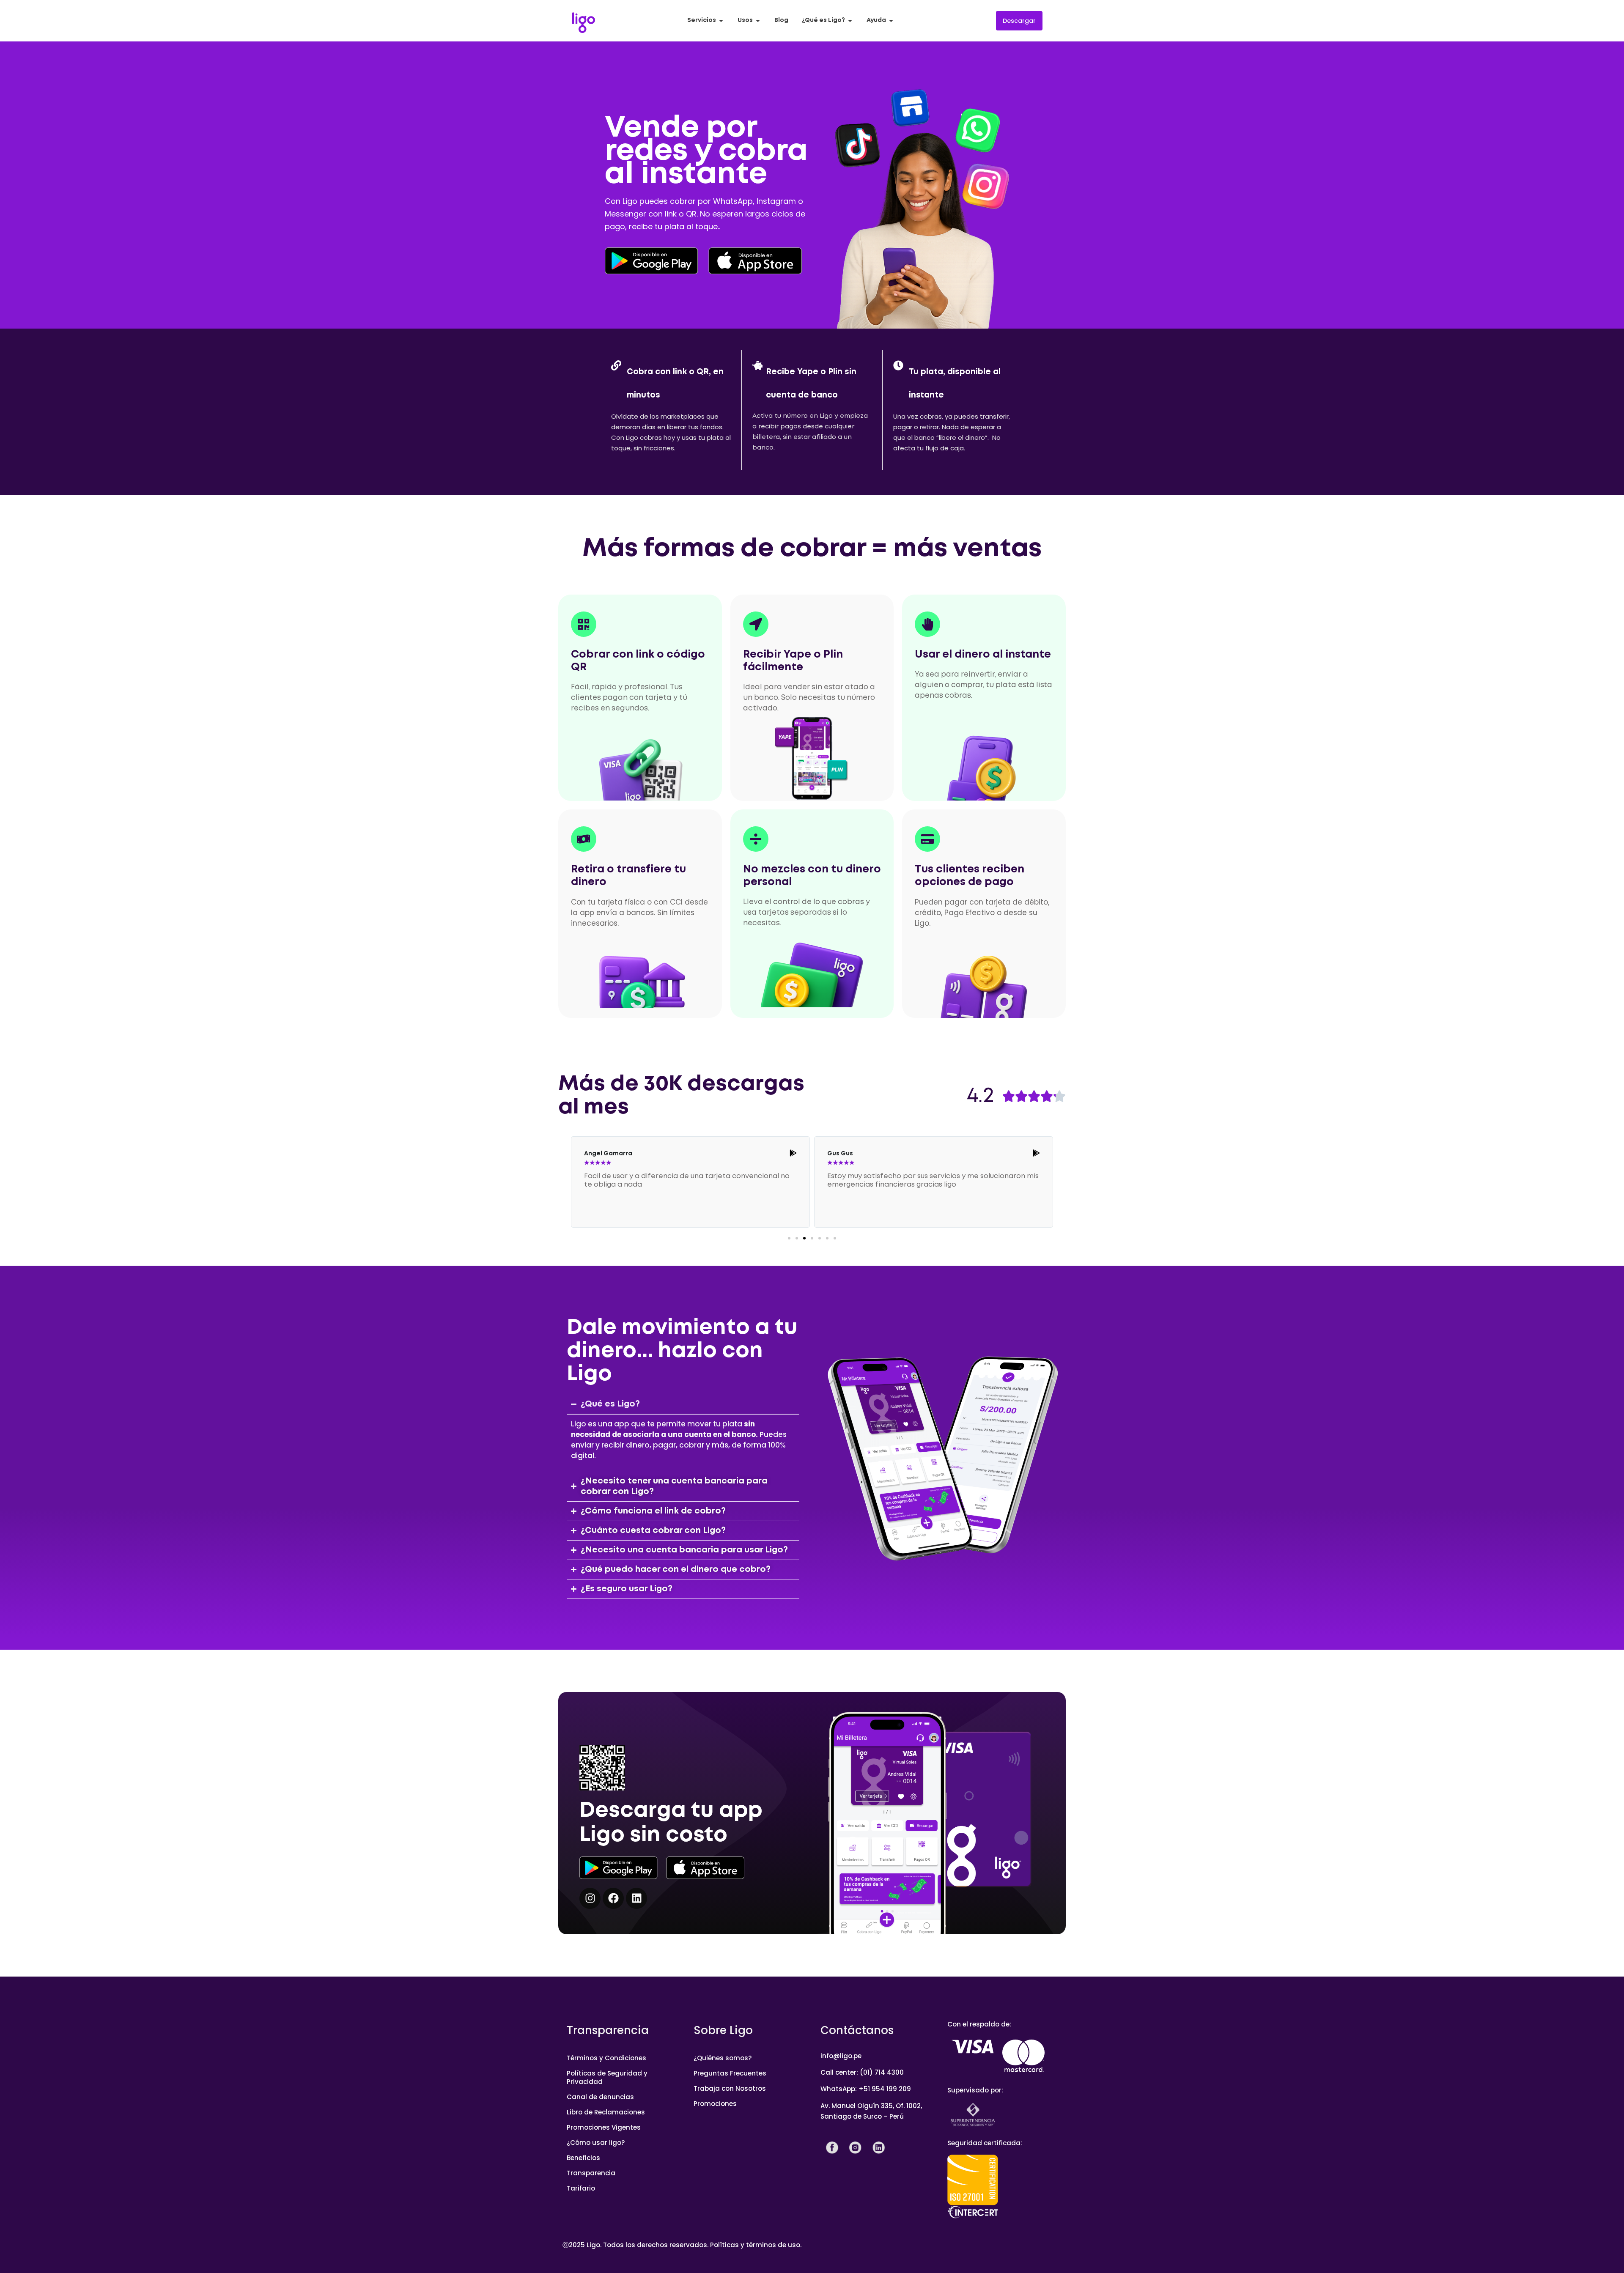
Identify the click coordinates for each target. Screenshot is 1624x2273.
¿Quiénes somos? (723, 2058)
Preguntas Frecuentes (730, 2073)
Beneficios (583, 2158)
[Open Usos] (758, 21)
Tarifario (581, 2188)
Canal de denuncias (600, 2097)
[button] (789, 1238)
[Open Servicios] (721, 21)
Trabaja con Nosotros (730, 2088)
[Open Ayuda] (891, 21)
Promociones (715, 2104)
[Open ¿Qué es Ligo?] (850, 21)
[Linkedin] (636, 1898)
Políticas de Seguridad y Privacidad (607, 2077)
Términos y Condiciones (606, 2058)
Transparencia (591, 2173)
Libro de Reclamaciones (606, 2112)
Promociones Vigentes (604, 2127)
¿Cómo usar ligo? (596, 2143)
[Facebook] (613, 1898)
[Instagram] (590, 1898)
